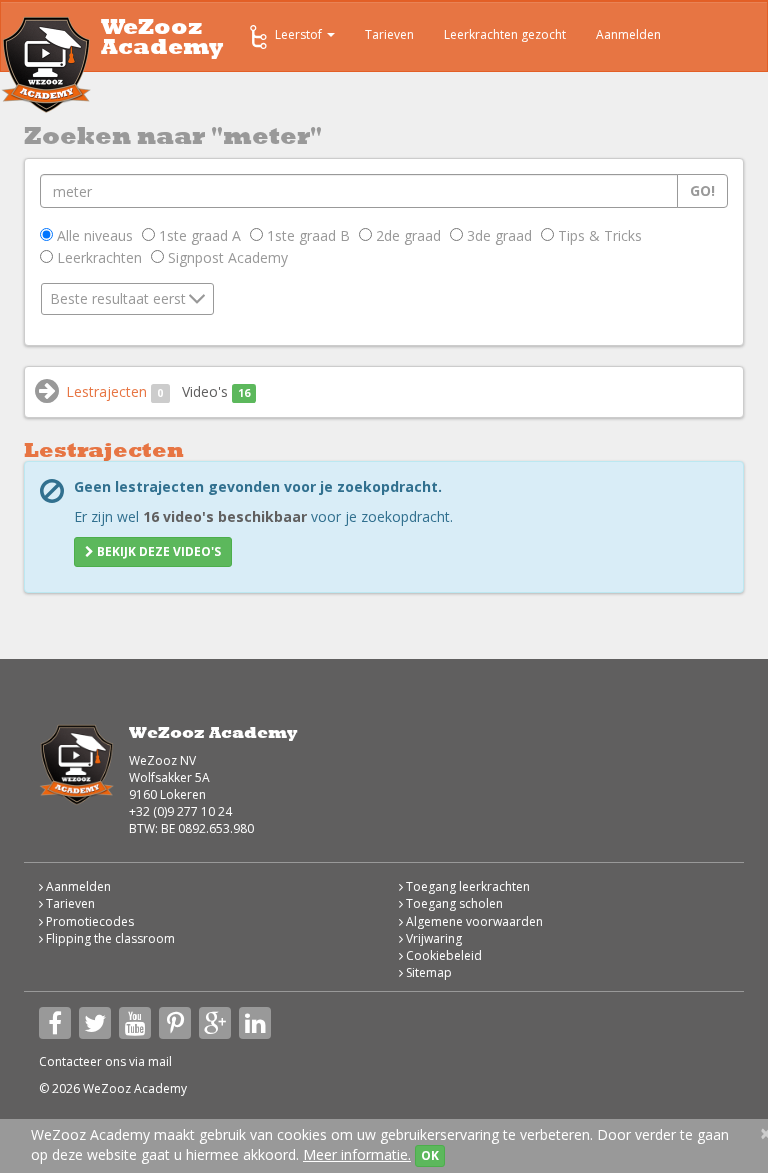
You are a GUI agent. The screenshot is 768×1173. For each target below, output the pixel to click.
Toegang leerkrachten (466, 886)
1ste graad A (198, 235)
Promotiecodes (88, 921)
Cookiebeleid (442, 955)
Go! (702, 190)
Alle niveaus (93, 235)
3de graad (497, 235)
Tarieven (389, 34)
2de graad (406, 235)
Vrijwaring (432, 938)
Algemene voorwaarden (473, 921)
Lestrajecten (114, 391)
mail (160, 1061)
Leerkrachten (97, 257)
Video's (216, 391)
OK (430, 1155)
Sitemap (427, 972)
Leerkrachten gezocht (505, 34)
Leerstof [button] (300, 34)
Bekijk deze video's (157, 551)
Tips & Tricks (598, 235)
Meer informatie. (357, 1154)
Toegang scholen (453, 903)
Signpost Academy (226, 257)
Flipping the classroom (109, 938)
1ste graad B (306, 235)
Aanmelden (628, 34)
